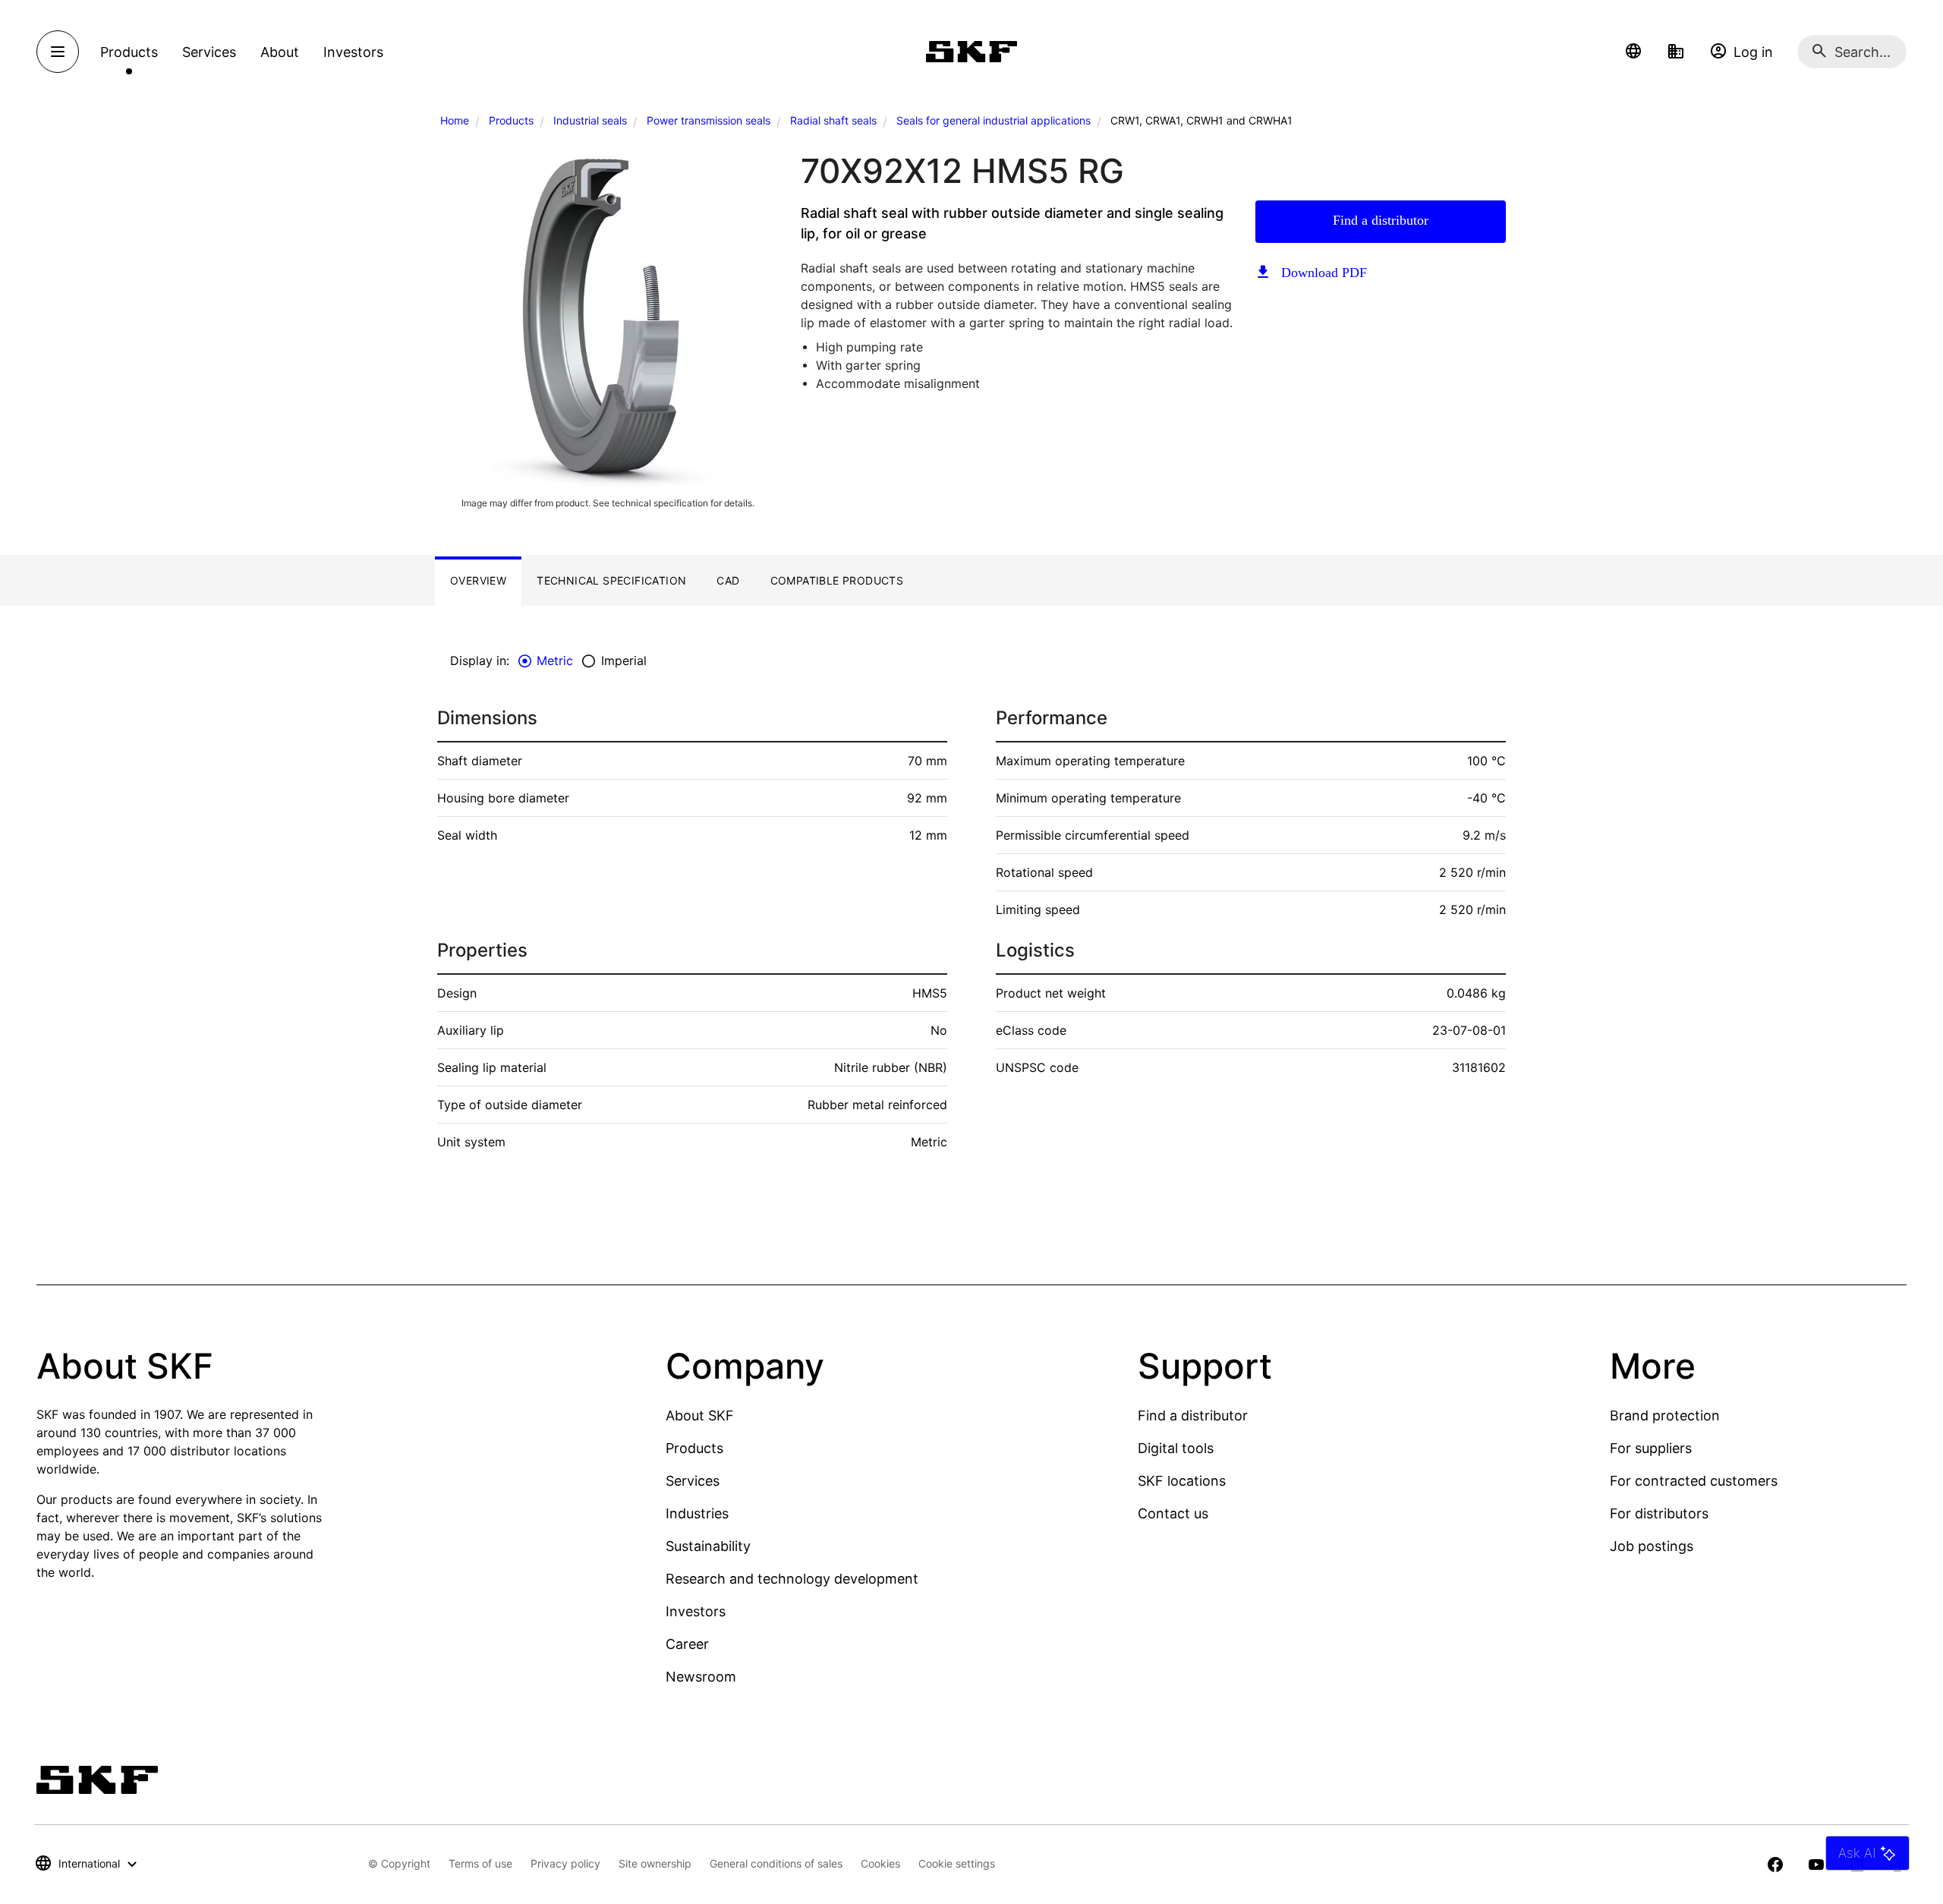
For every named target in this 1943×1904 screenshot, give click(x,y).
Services (693, 1481)
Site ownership (655, 1863)
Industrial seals (590, 120)
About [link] (280, 52)
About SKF (700, 1415)
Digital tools (1176, 1448)
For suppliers (1651, 1448)
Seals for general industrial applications (994, 120)
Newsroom (701, 1677)
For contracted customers (1694, 1481)
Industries (697, 1513)
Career (687, 1644)
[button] (1633, 52)
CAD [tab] (728, 580)
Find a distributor (1381, 220)
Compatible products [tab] (837, 580)
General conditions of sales (776, 1863)
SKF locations (1182, 1481)
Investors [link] (353, 52)
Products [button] (129, 52)
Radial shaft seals (833, 120)
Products (511, 120)
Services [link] (209, 52)
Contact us (1173, 1513)
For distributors (1659, 1513)
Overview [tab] (478, 580)
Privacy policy (565, 1863)
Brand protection (1665, 1415)
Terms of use (480, 1863)
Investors (696, 1611)
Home (455, 120)
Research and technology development (792, 1579)
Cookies (880, 1863)
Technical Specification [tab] (611, 580)
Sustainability (708, 1546)
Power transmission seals (709, 120)
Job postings (1652, 1546)
